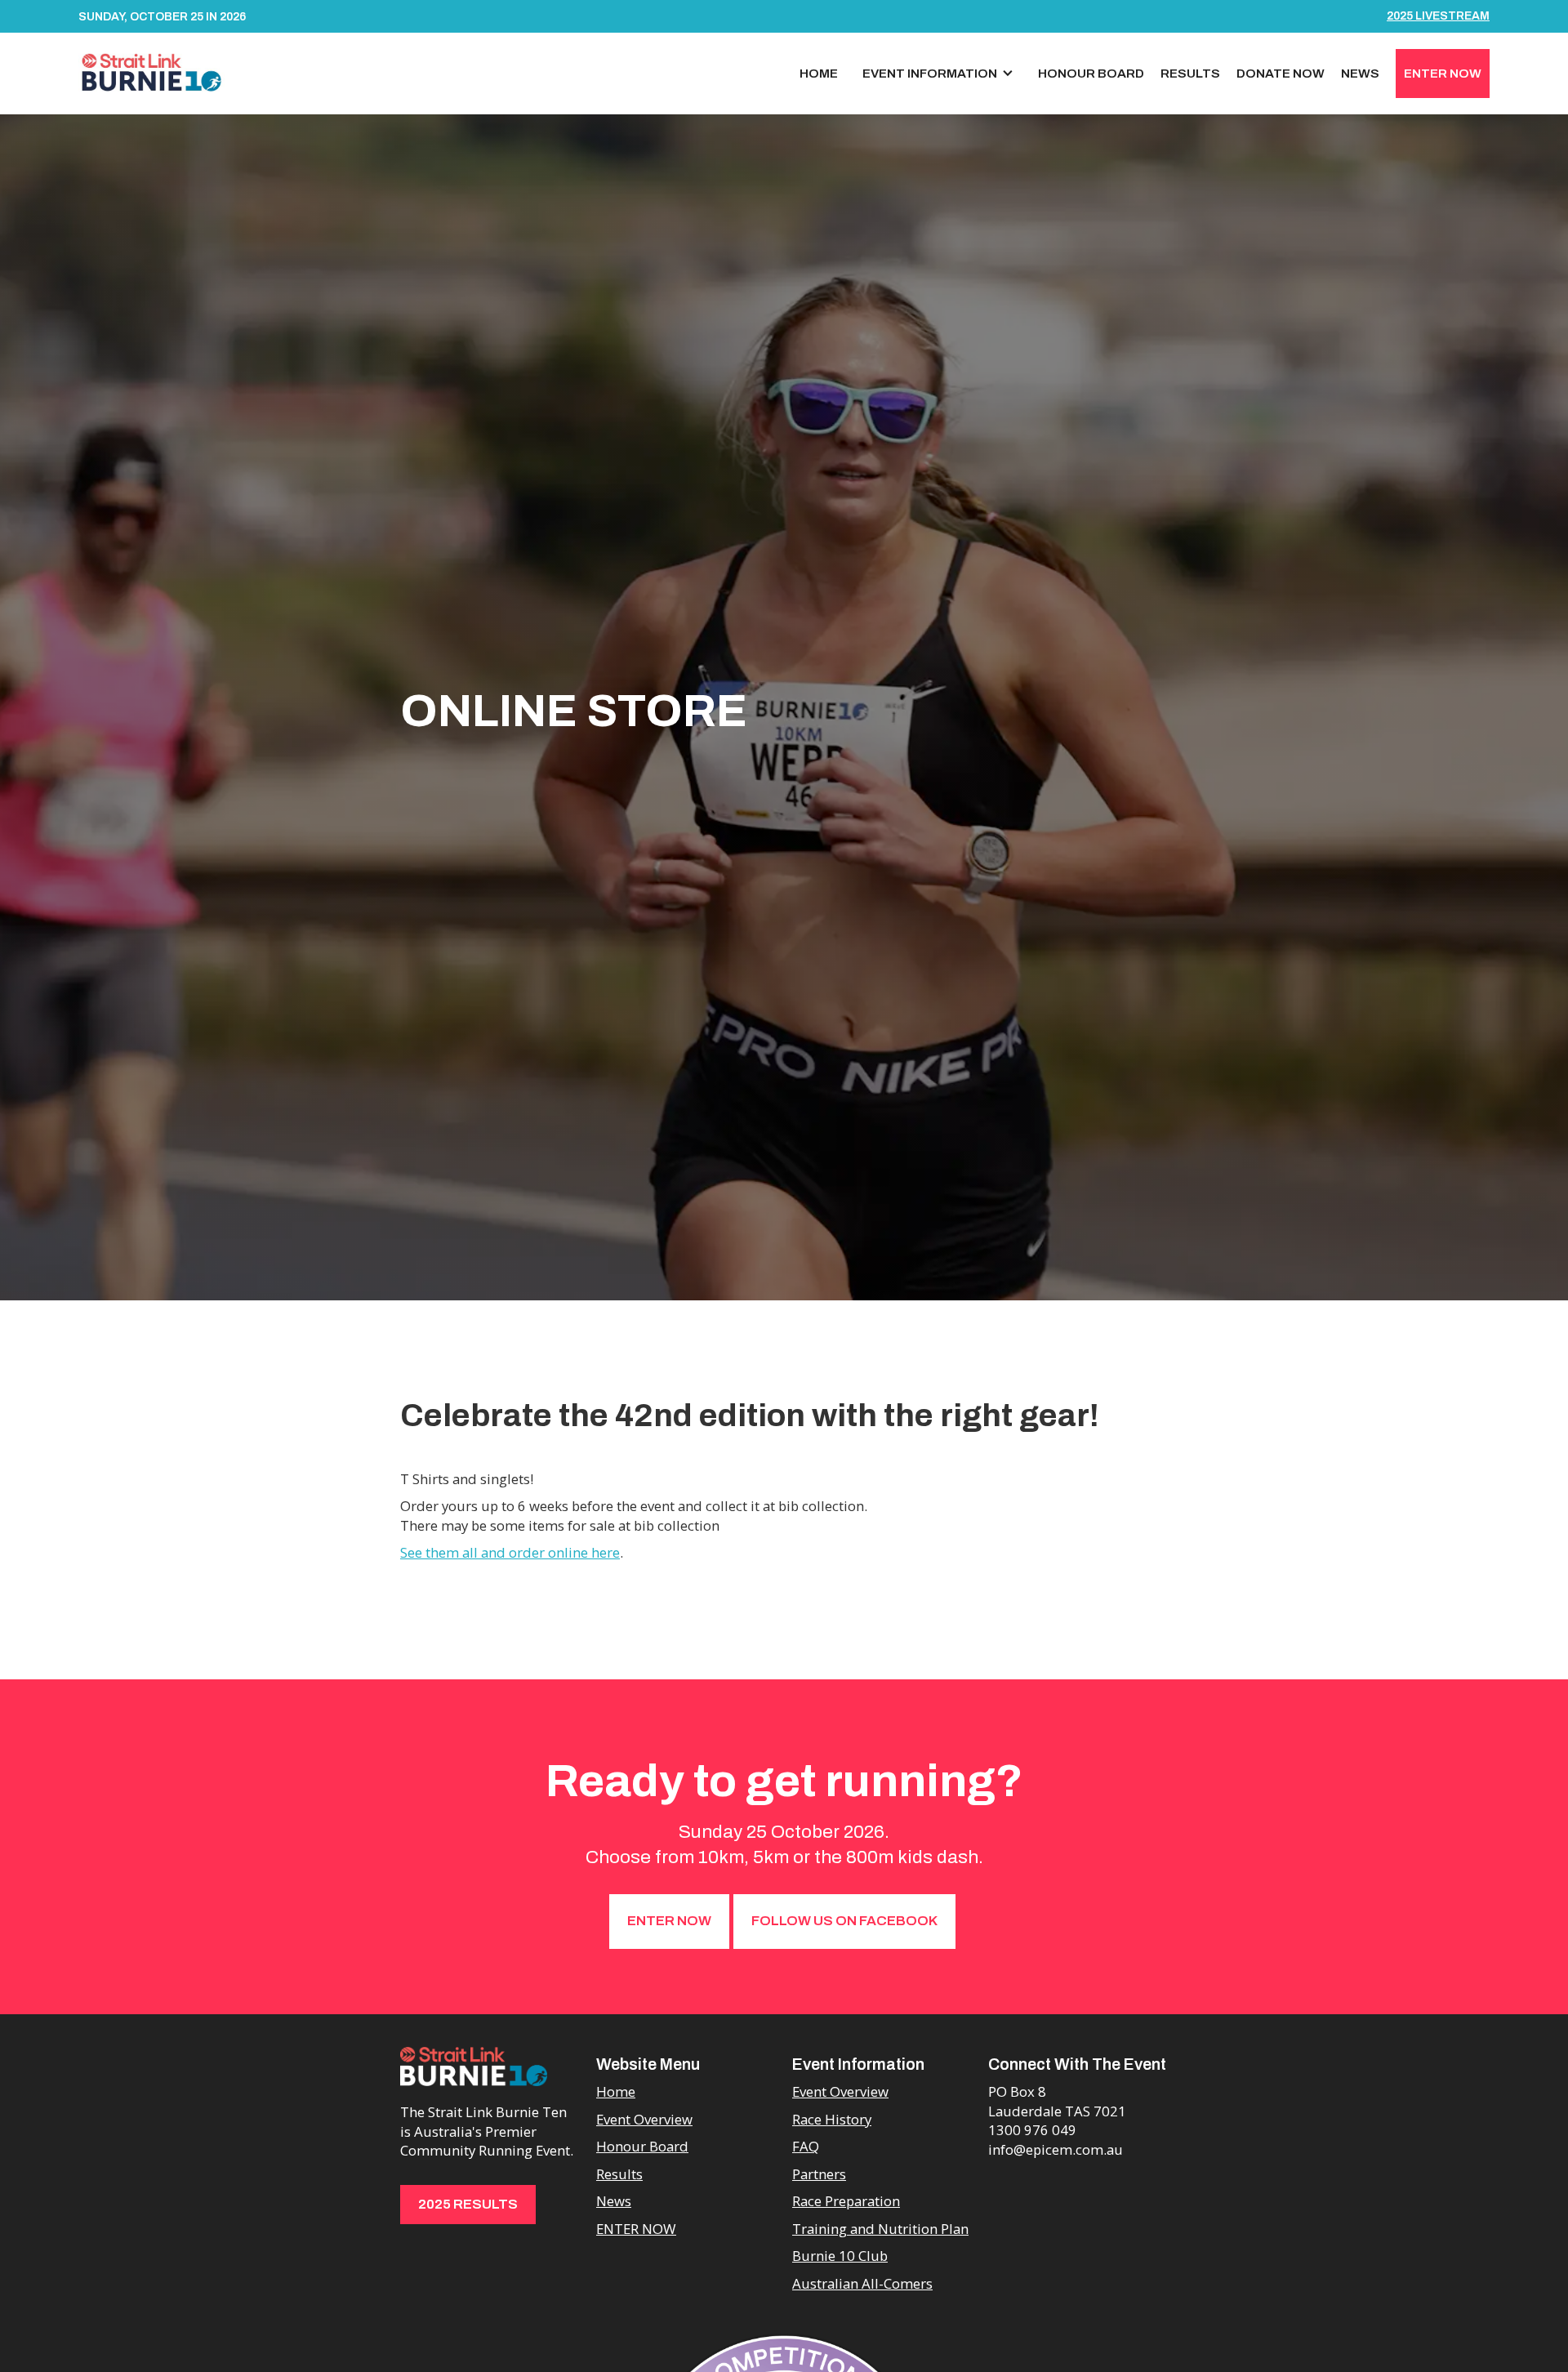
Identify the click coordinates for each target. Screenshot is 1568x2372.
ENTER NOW (1443, 73)
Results (619, 2174)
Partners (819, 2174)
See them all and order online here (510, 1552)
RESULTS (1190, 73)
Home (819, 73)
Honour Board (1091, 73)
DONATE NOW (1281, 73)
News (1360, 73)
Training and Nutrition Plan (880, 2229)
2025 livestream (1438, 16)
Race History (832, 2119)
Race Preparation (846, 2201)
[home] (152, 72)
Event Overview (644, 2119)
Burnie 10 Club (840, 2256)
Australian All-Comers (862, 2283)
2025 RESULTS (468, 2204)
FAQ (806, 2146)
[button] (938, 74)
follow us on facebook (844, 1921)
